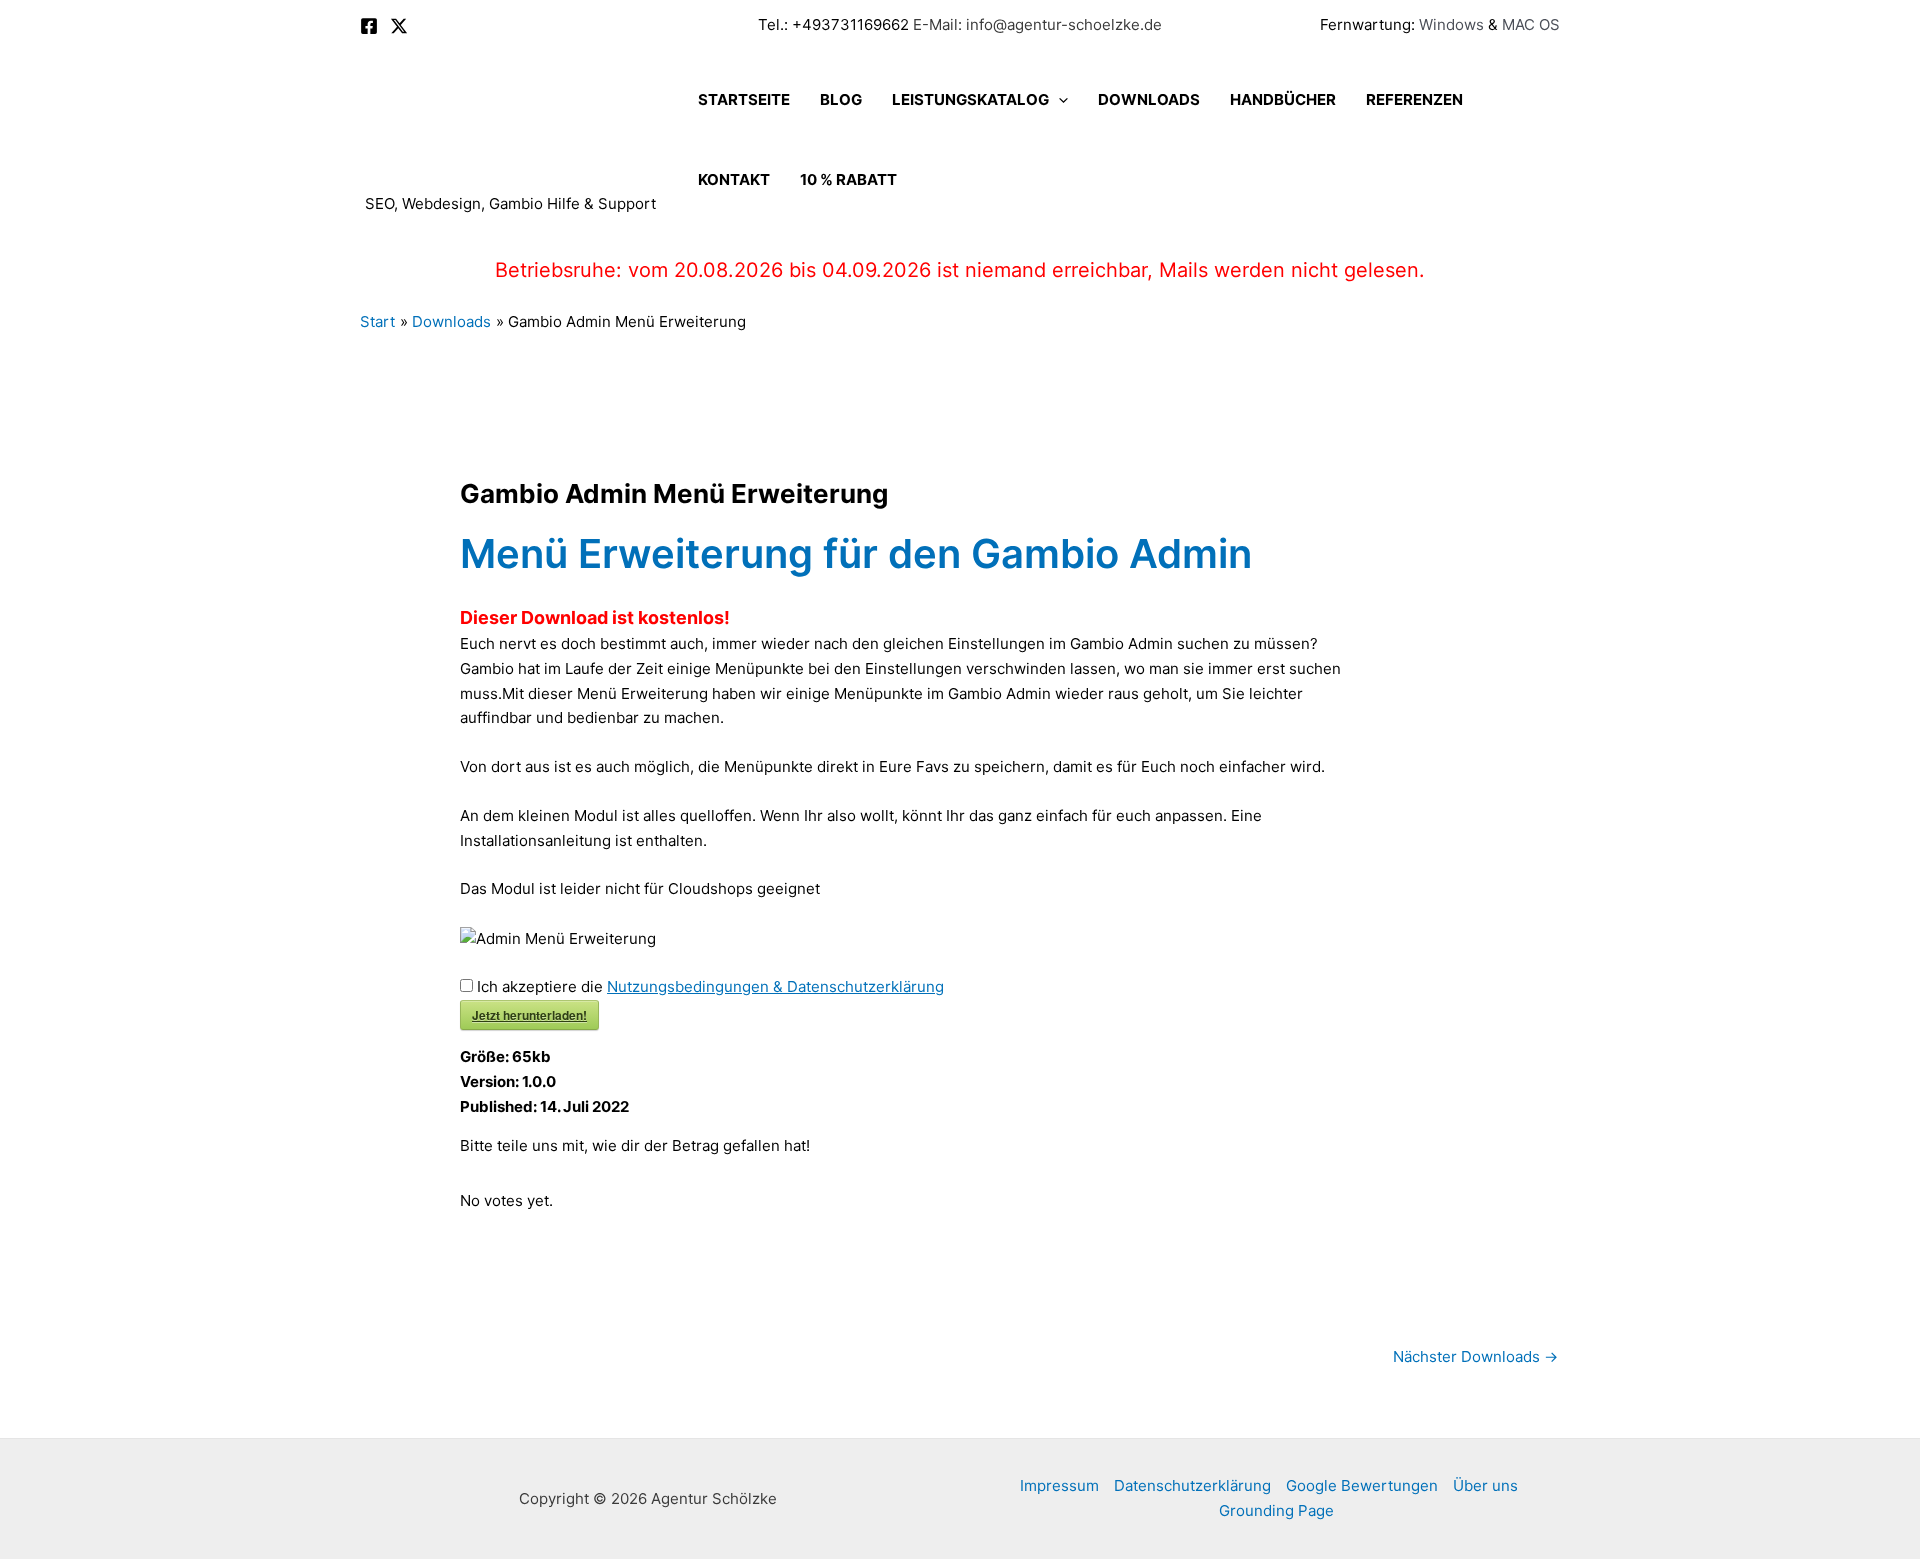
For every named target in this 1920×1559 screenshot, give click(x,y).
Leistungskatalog (970, 99)
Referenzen (1414, 99)
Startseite (744, 99)
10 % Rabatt (848, 179)
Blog (841, 99)
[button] (1058, 100)
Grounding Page (1276, 1510)
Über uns (1485, 1485)
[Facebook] (369, 26)
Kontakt (734, 179)
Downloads (1149, 99)
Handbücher (1283, 99)
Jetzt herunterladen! (529, 1015)
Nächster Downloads (1475, 1356)
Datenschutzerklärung (1192, 1485)
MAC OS (1529, 24)
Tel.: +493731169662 (833, 24)
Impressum (1059, 1485)
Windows (1451, 24)
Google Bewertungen (1362, 1485)
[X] (399, 26)
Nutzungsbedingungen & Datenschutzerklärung (775, 986)
